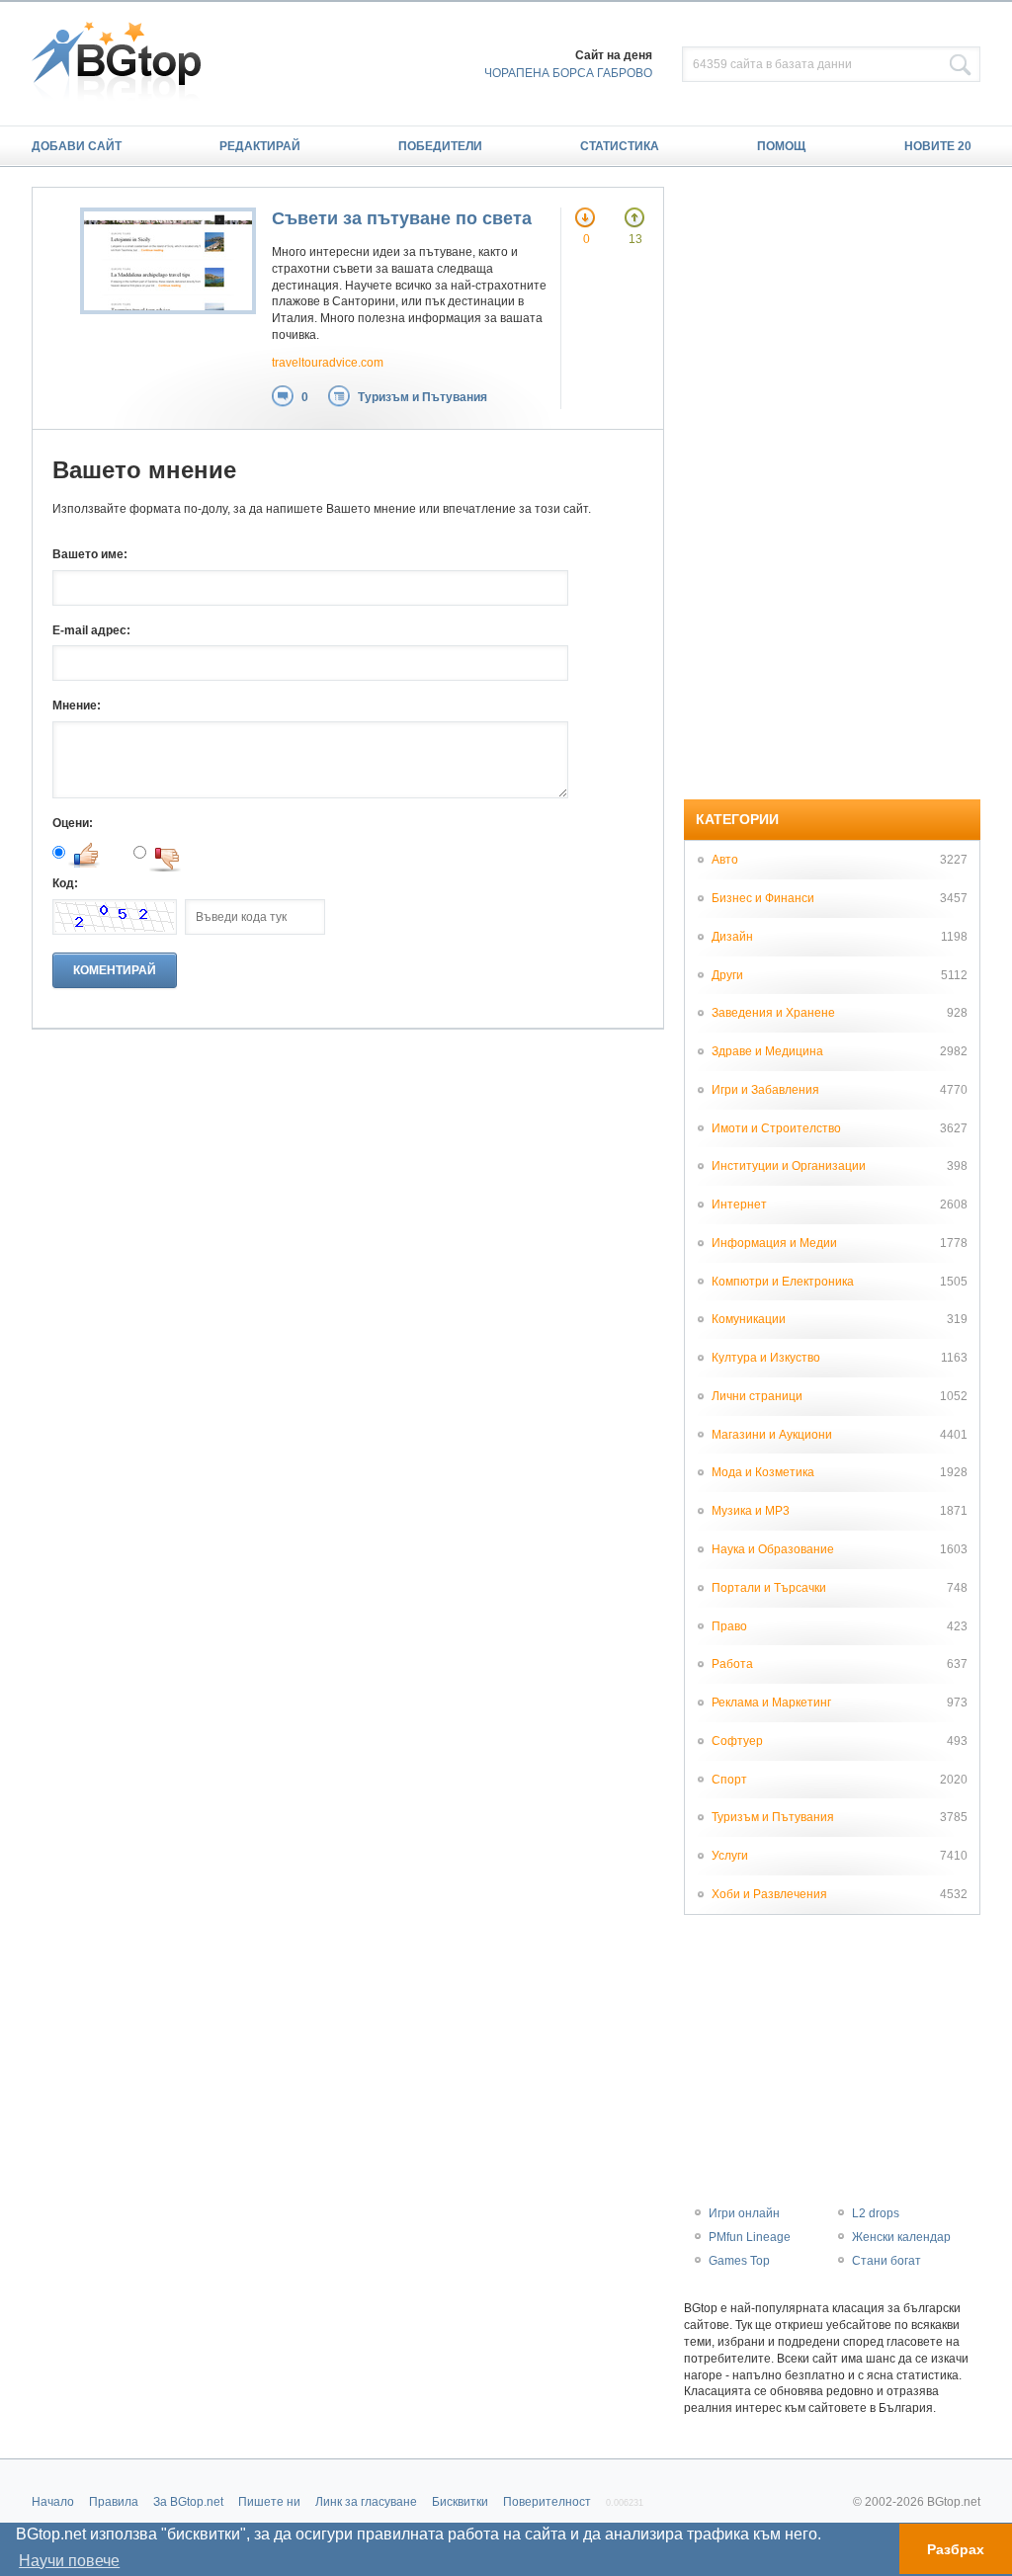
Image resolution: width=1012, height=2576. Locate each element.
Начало (53, 2502)
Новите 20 (938, 146)
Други (727, 975)
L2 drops (876, 2213)
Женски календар (901, 2237)
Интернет (739, 1205)
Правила (114, 2502)
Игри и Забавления (765, 1090)
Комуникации (749, 1319)
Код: (65, 883)
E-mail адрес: (91, 630)
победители (440, 146)
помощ (781, 146)
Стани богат (886, 2261)
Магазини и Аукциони (772, 1435)
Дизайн (732, 937)
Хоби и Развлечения (769, 1894)
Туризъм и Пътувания (422, 397)
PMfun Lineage (750, 2237)
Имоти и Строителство (776, 1128)
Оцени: (73, 823)
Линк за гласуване (366, 2502)
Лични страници (757, 1396)
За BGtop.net (188, 2502)
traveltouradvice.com (328, 363)
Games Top (739, 2261)
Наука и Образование (773, 1549)
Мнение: (77, 706)
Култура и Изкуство (766, 1358)
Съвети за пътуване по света (402, 218)
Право (729, 1626)
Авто (725, 860)
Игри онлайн (744, 2213)
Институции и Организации (789, 1166)
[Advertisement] (832, 483)
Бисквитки (460, 2502)
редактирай (260, 146)
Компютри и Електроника (783, 1282)
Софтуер (737, 1741)
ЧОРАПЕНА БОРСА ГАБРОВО (568, 73)
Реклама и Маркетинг (771, 1703)
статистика (620, 146)
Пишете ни (269, 2502)
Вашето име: (90, 554)
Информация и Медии (774, 1243)
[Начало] (126, 63)
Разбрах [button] (956, 2549)
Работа (732, 1664)
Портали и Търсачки (769, 1588)
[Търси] (961, 65)
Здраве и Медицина (767, 1051)
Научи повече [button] (69, 2561)
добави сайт (77, 146)
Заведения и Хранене (773, 1013)
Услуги (730, 1856)
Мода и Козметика (763, 1472)
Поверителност (547, 2502)
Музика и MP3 (751, 1511)
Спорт (729, 1780)
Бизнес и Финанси (763, 898)
